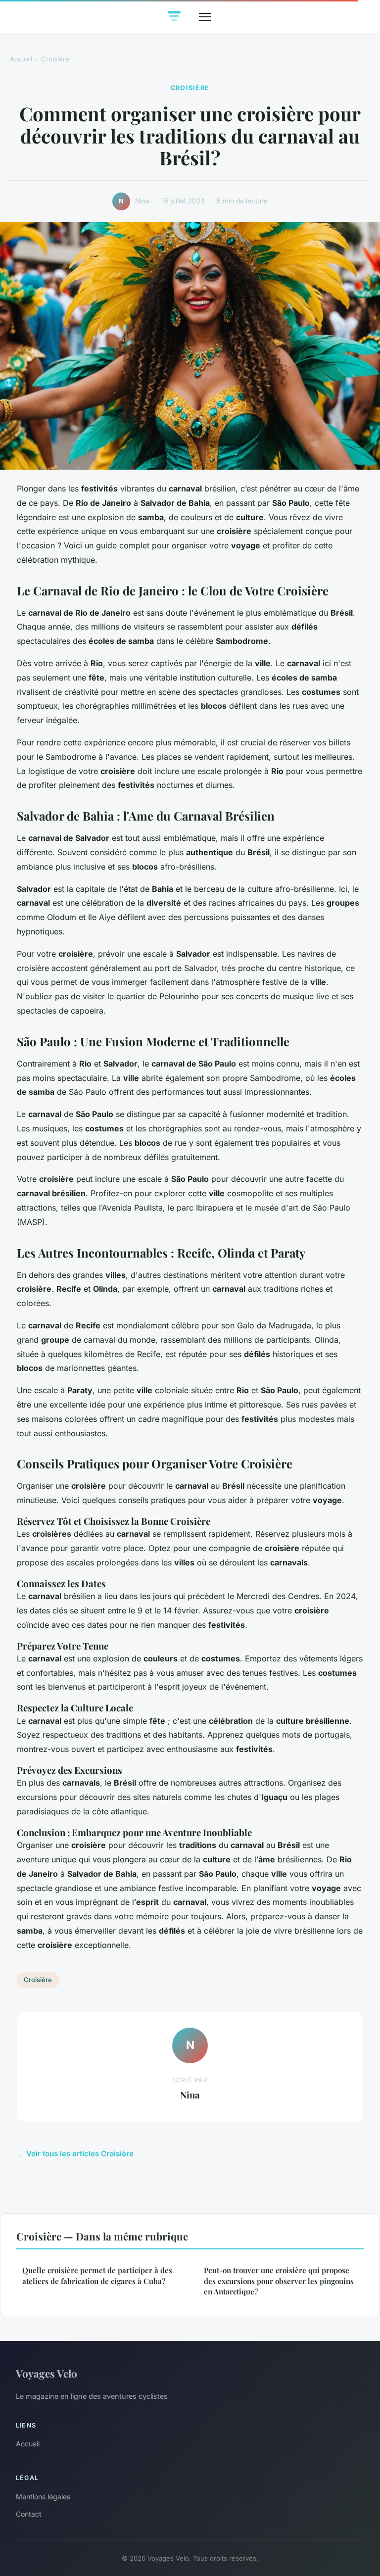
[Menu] (205, 17)
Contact (29, 2514)
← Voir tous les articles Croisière (75, 2154)
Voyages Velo (47, 2373)
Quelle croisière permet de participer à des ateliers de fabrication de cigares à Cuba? (97, 2275)
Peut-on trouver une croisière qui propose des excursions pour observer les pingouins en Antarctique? (279, 2281)
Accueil (21, 59)
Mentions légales (43, 2497)
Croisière (55, 59)
